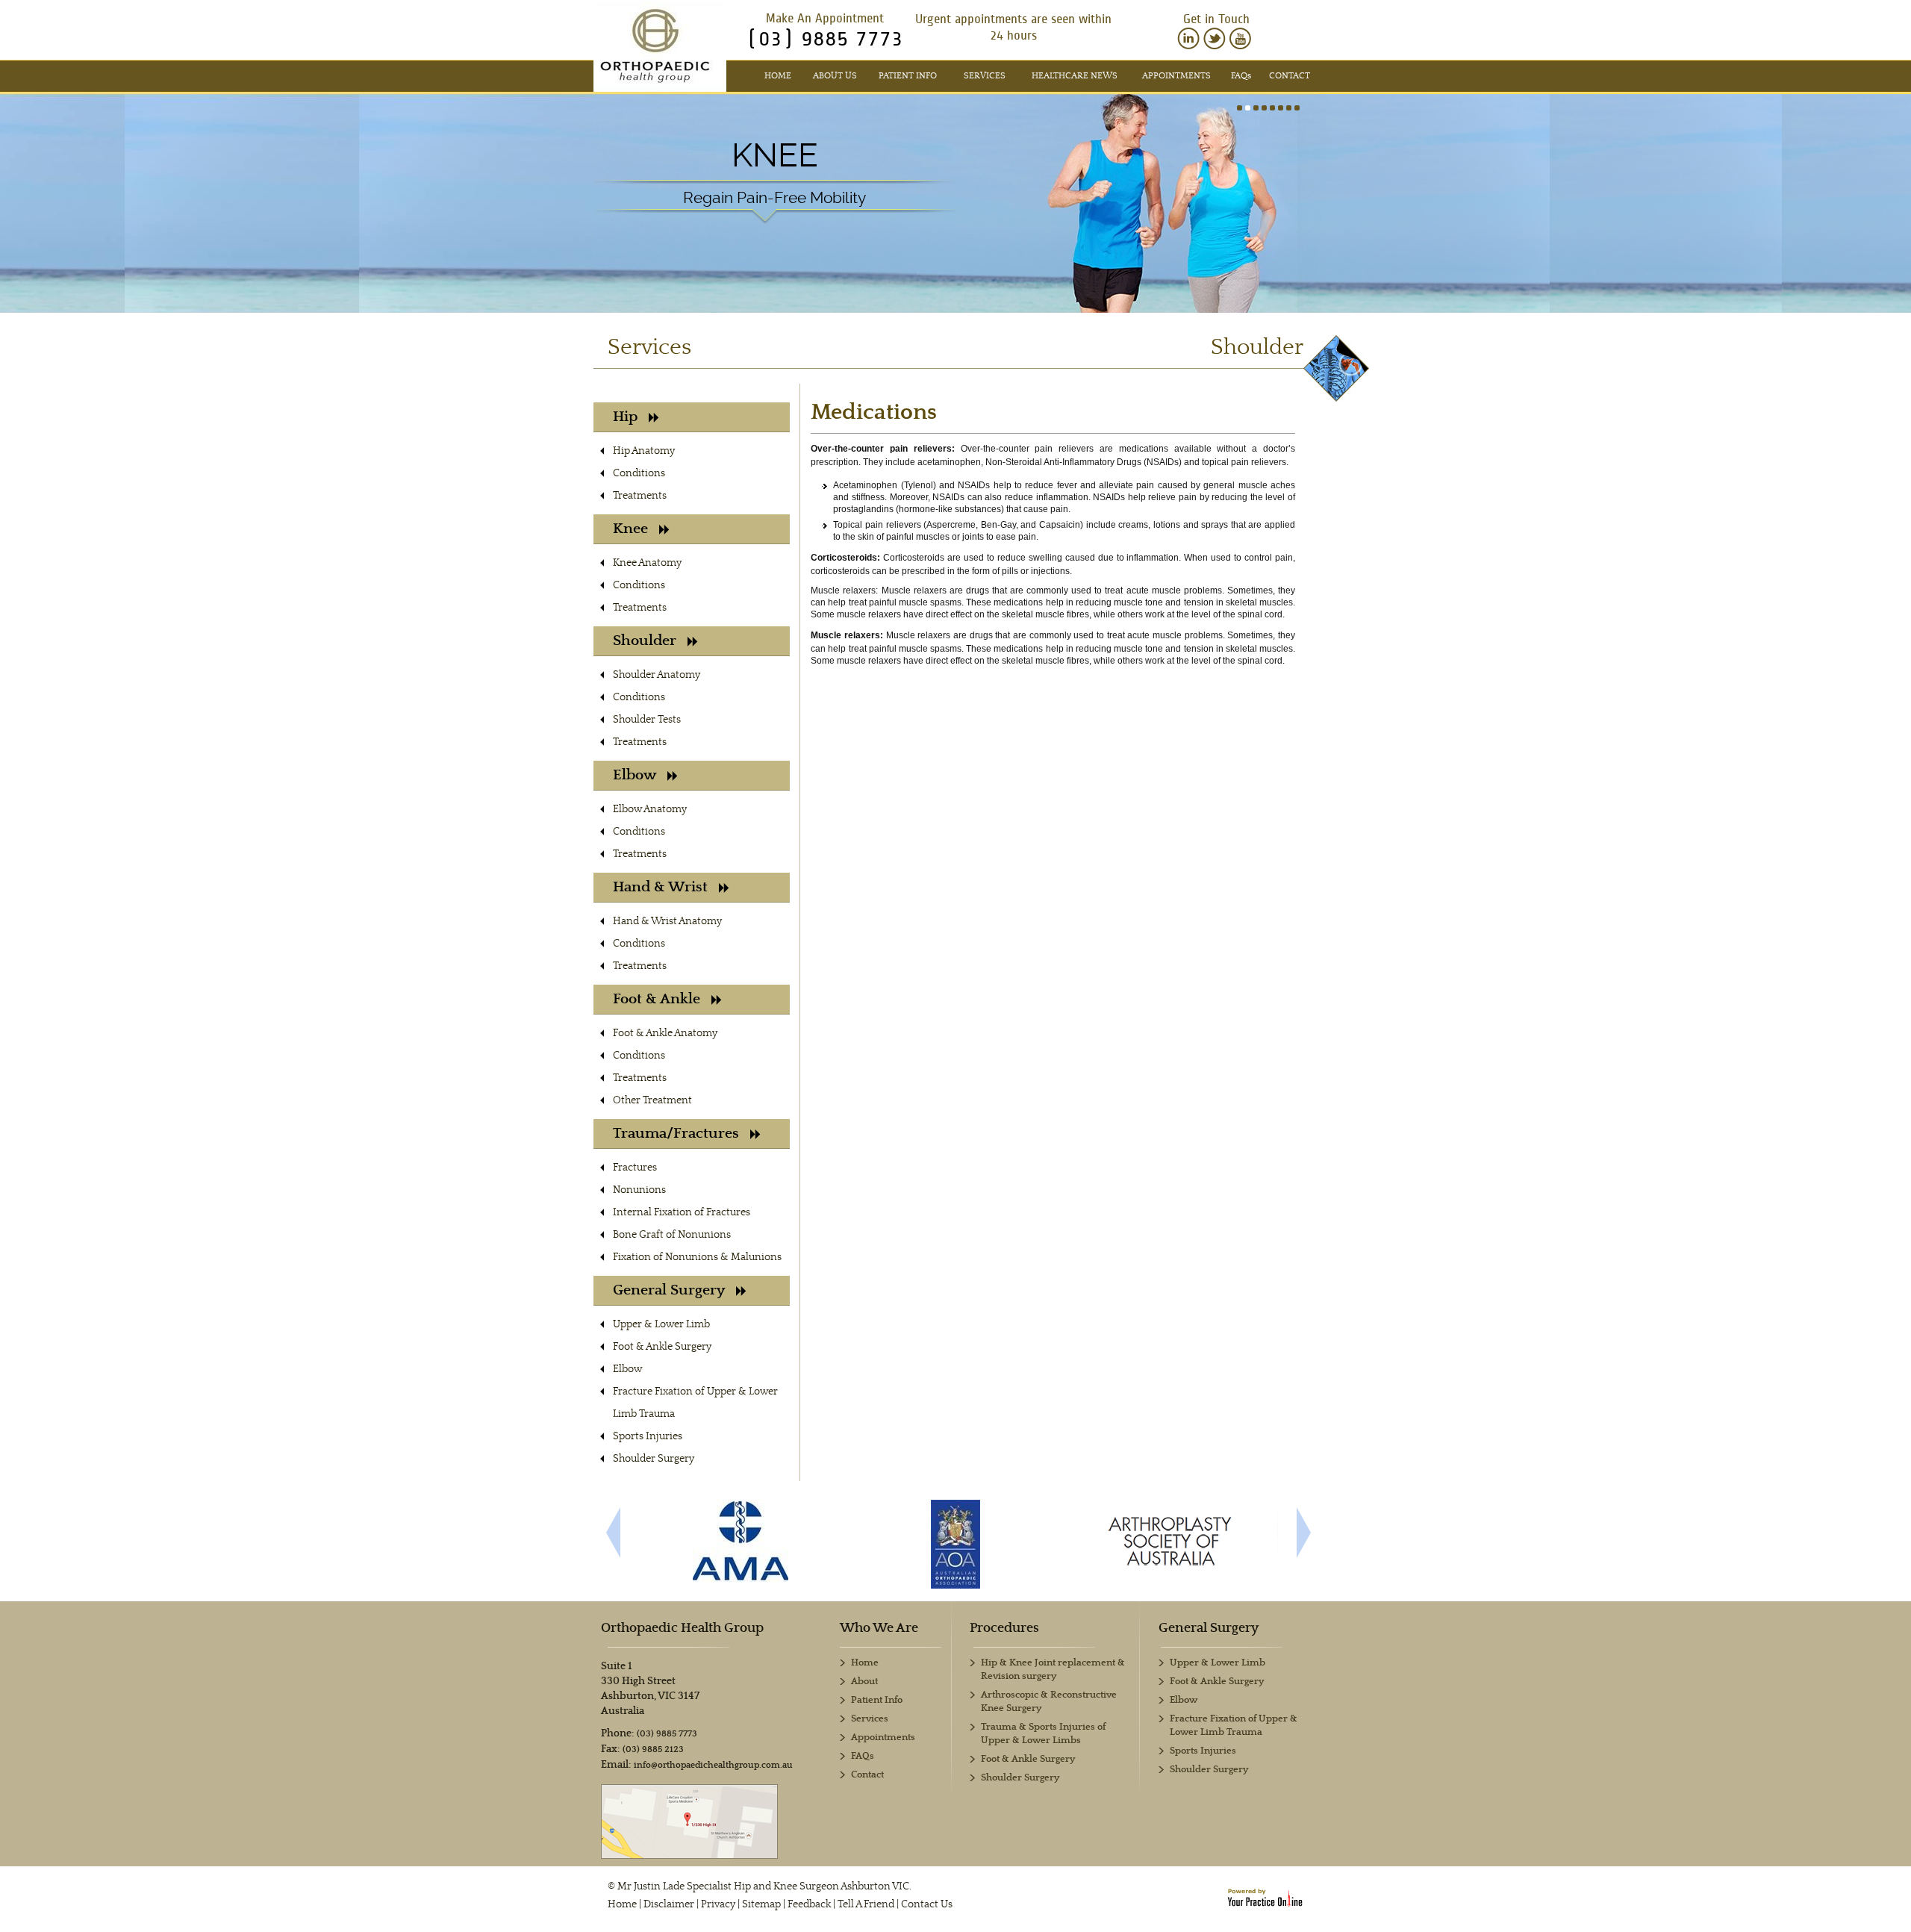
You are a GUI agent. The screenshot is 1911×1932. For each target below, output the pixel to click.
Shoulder (645, 641)
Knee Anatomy (647, 563)
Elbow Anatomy (650, 809)
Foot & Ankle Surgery (662, 1347)
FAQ (1241, 76)
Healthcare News (1075, 76)
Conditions (639, 473)
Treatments (640, 496)
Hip (625, 417)
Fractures (635, 1168)
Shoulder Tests (647, 720)
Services (985, 76)
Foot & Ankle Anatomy (665, 1033)
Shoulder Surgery (654, 1459)
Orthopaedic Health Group (682, 1628)
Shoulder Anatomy (657, 675)
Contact (1290, 76)
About (864, 1682)
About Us (835, 76)
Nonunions (639, 1190)
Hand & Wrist (660, 887)
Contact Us (927, 1904)
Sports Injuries (648, 1436)
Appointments (1176, 76)
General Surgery (669, 1290)
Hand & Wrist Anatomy (667, 921)
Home (778, 76)
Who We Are (879, 1628)
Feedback (809, 1904)
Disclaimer (669, 1904)
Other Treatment (652, 1100)
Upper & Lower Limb (661, 1324)
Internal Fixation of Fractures (682, 1212)
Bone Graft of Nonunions (672, 1235)
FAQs (863, 1756)
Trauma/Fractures (676, 1134)
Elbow (635, 775)
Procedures (1004, 1628)
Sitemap (761, 1904)
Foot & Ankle (657, 999)
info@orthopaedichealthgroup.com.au (713, 1765)
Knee (775, 155)
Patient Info (908, 76)
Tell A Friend (866, 1904)
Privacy (718, 1904)
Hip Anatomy (644, 451)
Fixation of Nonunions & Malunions (697, 1257)
